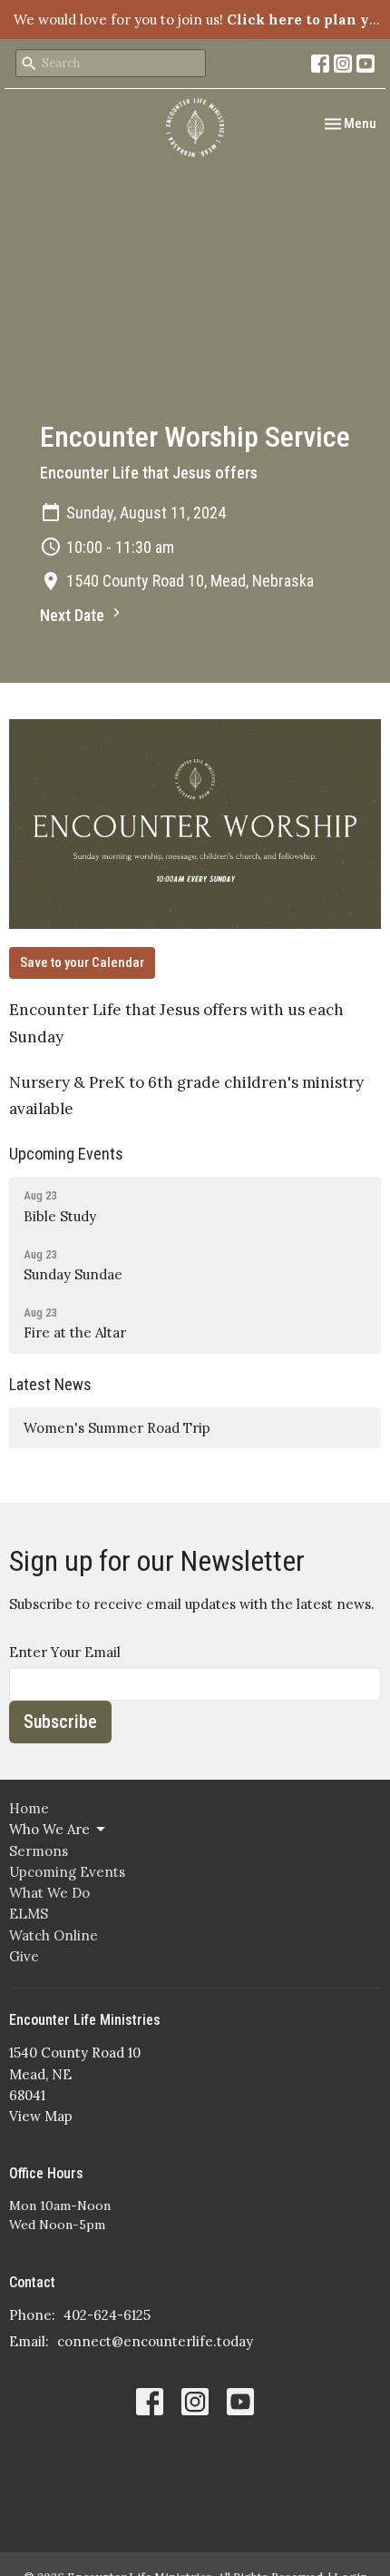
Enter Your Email (65, 1652)
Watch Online (54, 1935)
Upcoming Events (66, 1154)
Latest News (50, 1384)
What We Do (49, 1893)
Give (24, 1956)
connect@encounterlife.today (155, 2341)
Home (29, 1808)
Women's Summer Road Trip (117, 1428)
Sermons (39, 1851)
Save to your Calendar (82, 962)
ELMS (29, 1914)
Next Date (74, 615)
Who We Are (49, 1829)
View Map (41, 2116)
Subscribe (60, 1722)
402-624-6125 (107, 2315)
